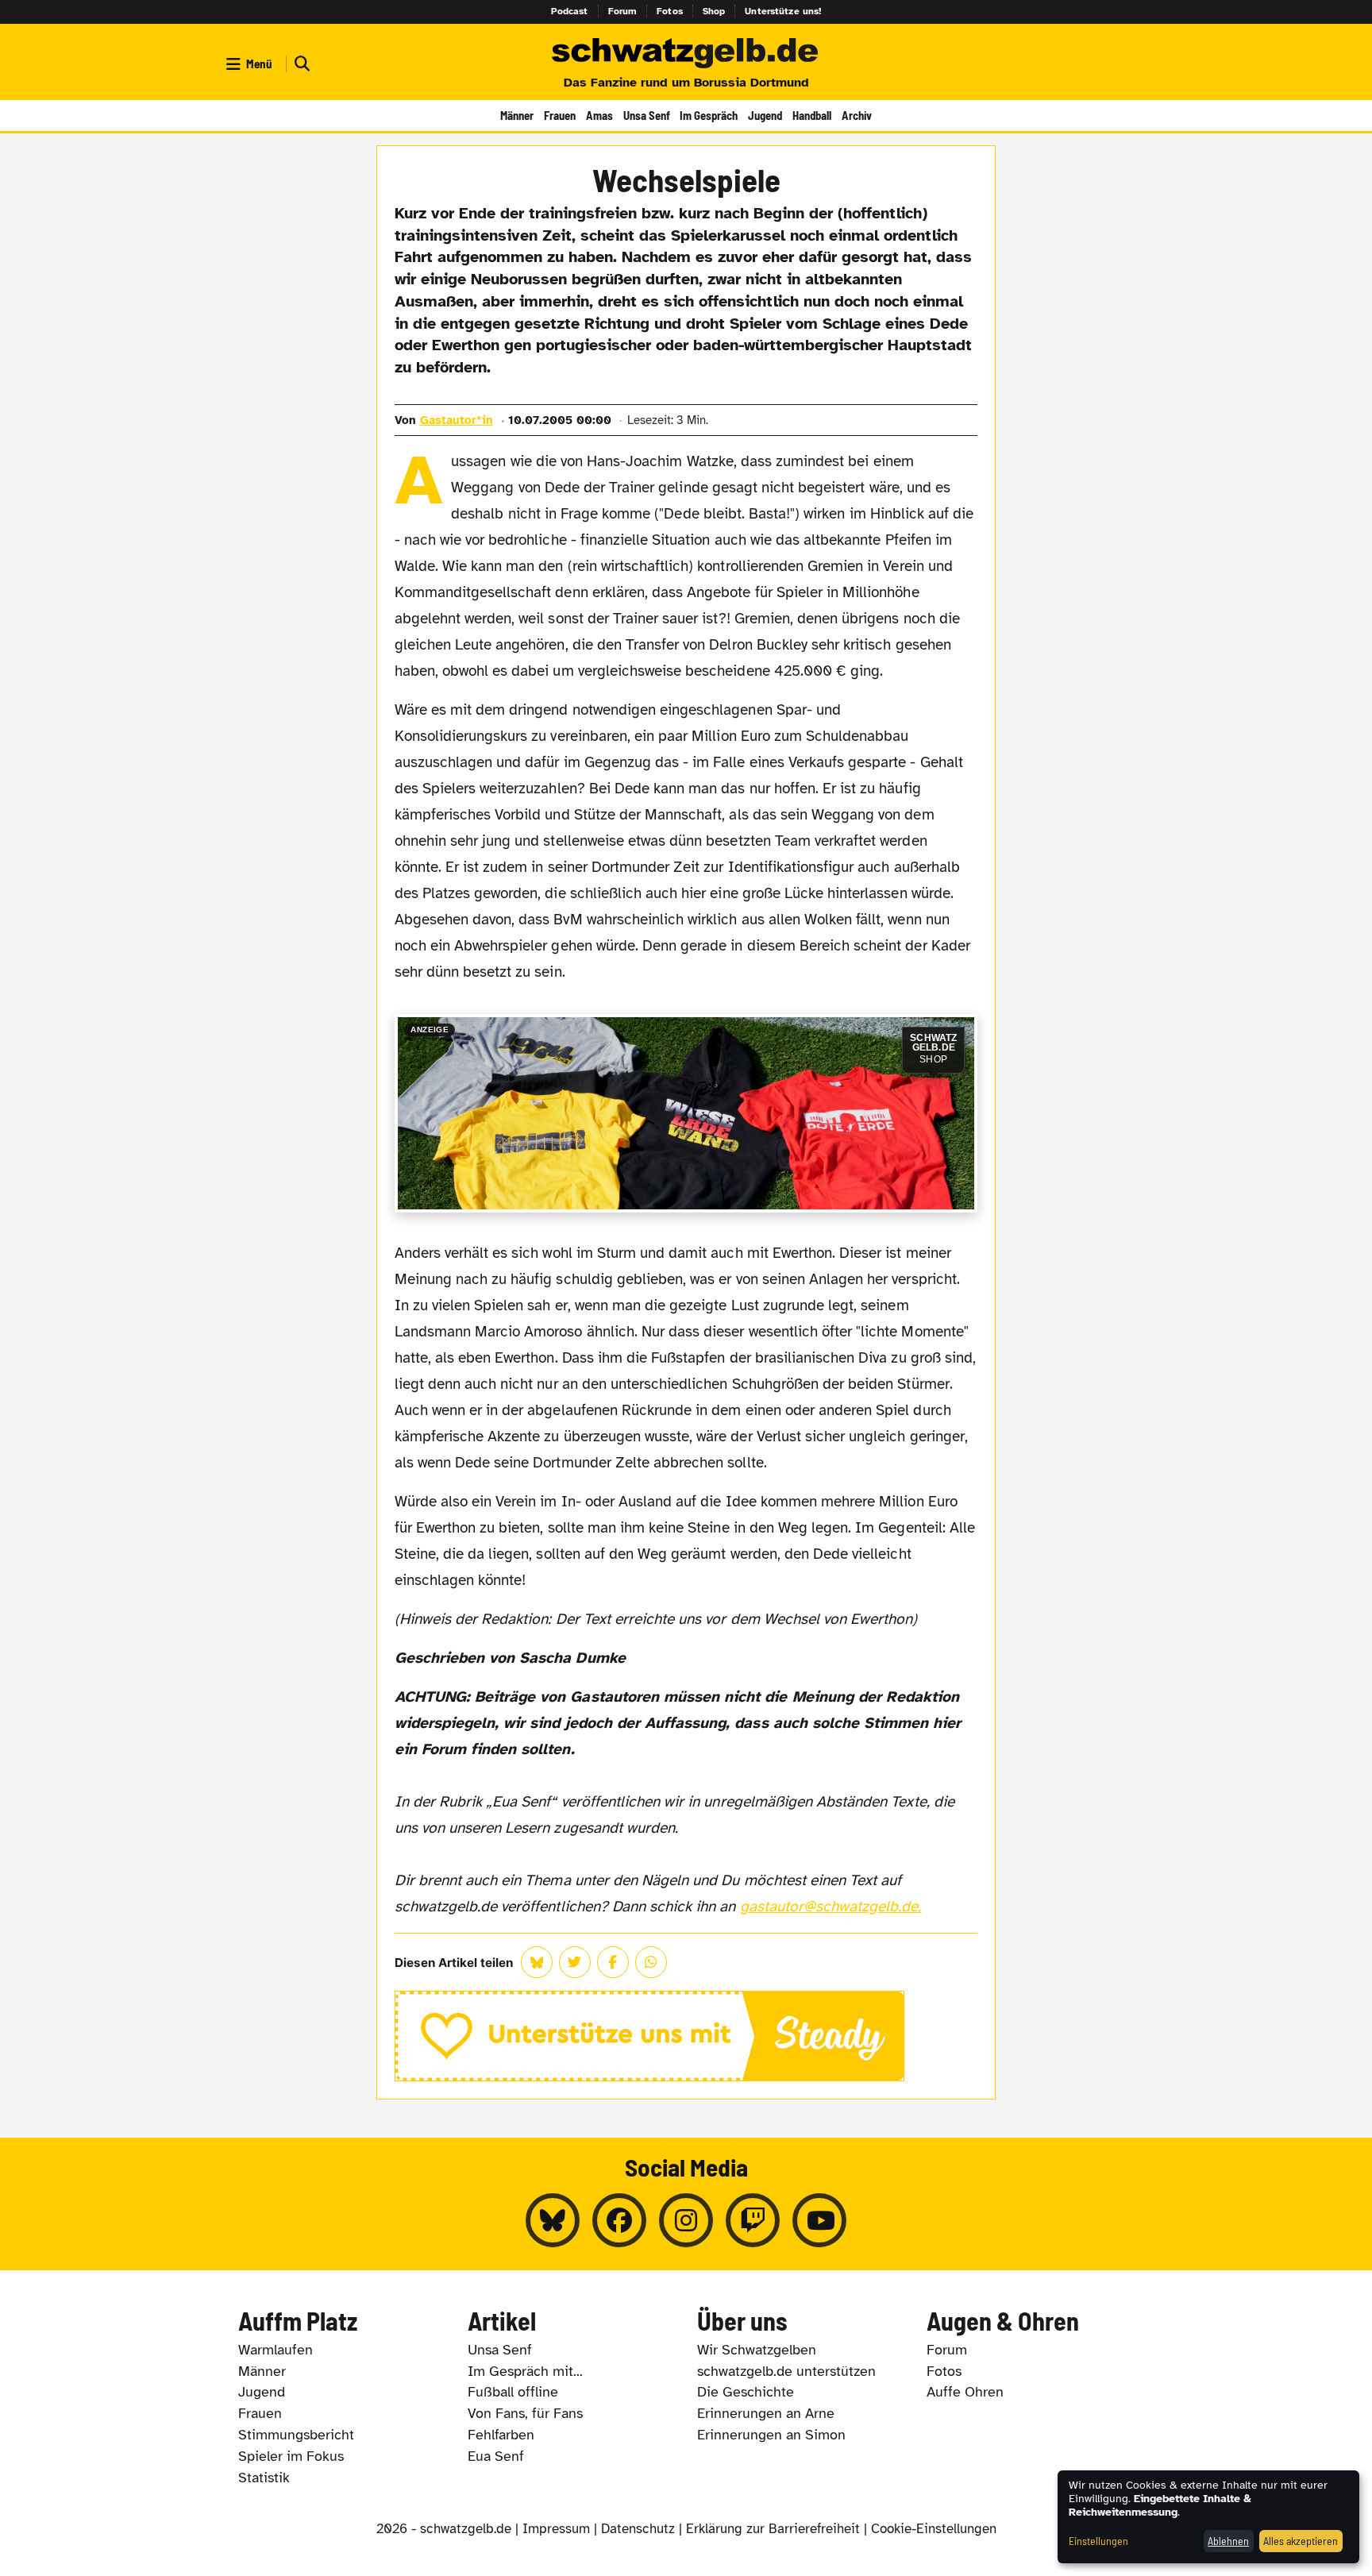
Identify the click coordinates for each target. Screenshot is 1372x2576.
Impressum (556, 2529)
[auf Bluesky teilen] (537, 1962)
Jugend (765, 115)
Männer (517, 115)
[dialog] (1208, 2517)
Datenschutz (638, 2529)
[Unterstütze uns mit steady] (686, 2036)
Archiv (857, 115)
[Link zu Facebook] (619, 2220)
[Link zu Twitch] (753, 2220)
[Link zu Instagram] (686, 2220)
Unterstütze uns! (783, 11)
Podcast (570, 11)
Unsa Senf (647, 115)
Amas (599, 115)
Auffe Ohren (965, 2392)
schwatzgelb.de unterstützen (786, 2371)
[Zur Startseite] (686, 54)
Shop (714, 11)
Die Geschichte (746, 2392)
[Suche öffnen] (300, 64)
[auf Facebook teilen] (613, 1962)
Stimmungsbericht (296, 2435)
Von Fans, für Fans (525, 2413)
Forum (623, 11)
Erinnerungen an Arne (766, 2413)
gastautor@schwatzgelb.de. (831, 1907)
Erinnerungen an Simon (771, 2435)
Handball (812, 115)
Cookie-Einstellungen (934, 2529)
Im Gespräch (709, 115)
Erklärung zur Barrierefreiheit (773, 2529)
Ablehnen (1228, 2541)
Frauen (560, 115)
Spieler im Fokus (291, 2456)
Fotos (670, 11)
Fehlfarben (501, 2435)
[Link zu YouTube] (819, 2220)
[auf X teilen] (575, 1962)
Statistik (264, 2478)
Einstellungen (1098, 2541)
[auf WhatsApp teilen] (651, 1962)
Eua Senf (496, 2456)
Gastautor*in (457, 420)
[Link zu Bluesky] (553, 2220)
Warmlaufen (276, 2350)
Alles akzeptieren (1301, 2541)
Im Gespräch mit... (525, 2371)
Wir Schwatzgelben (757, 2350)
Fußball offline (513, 2392)
